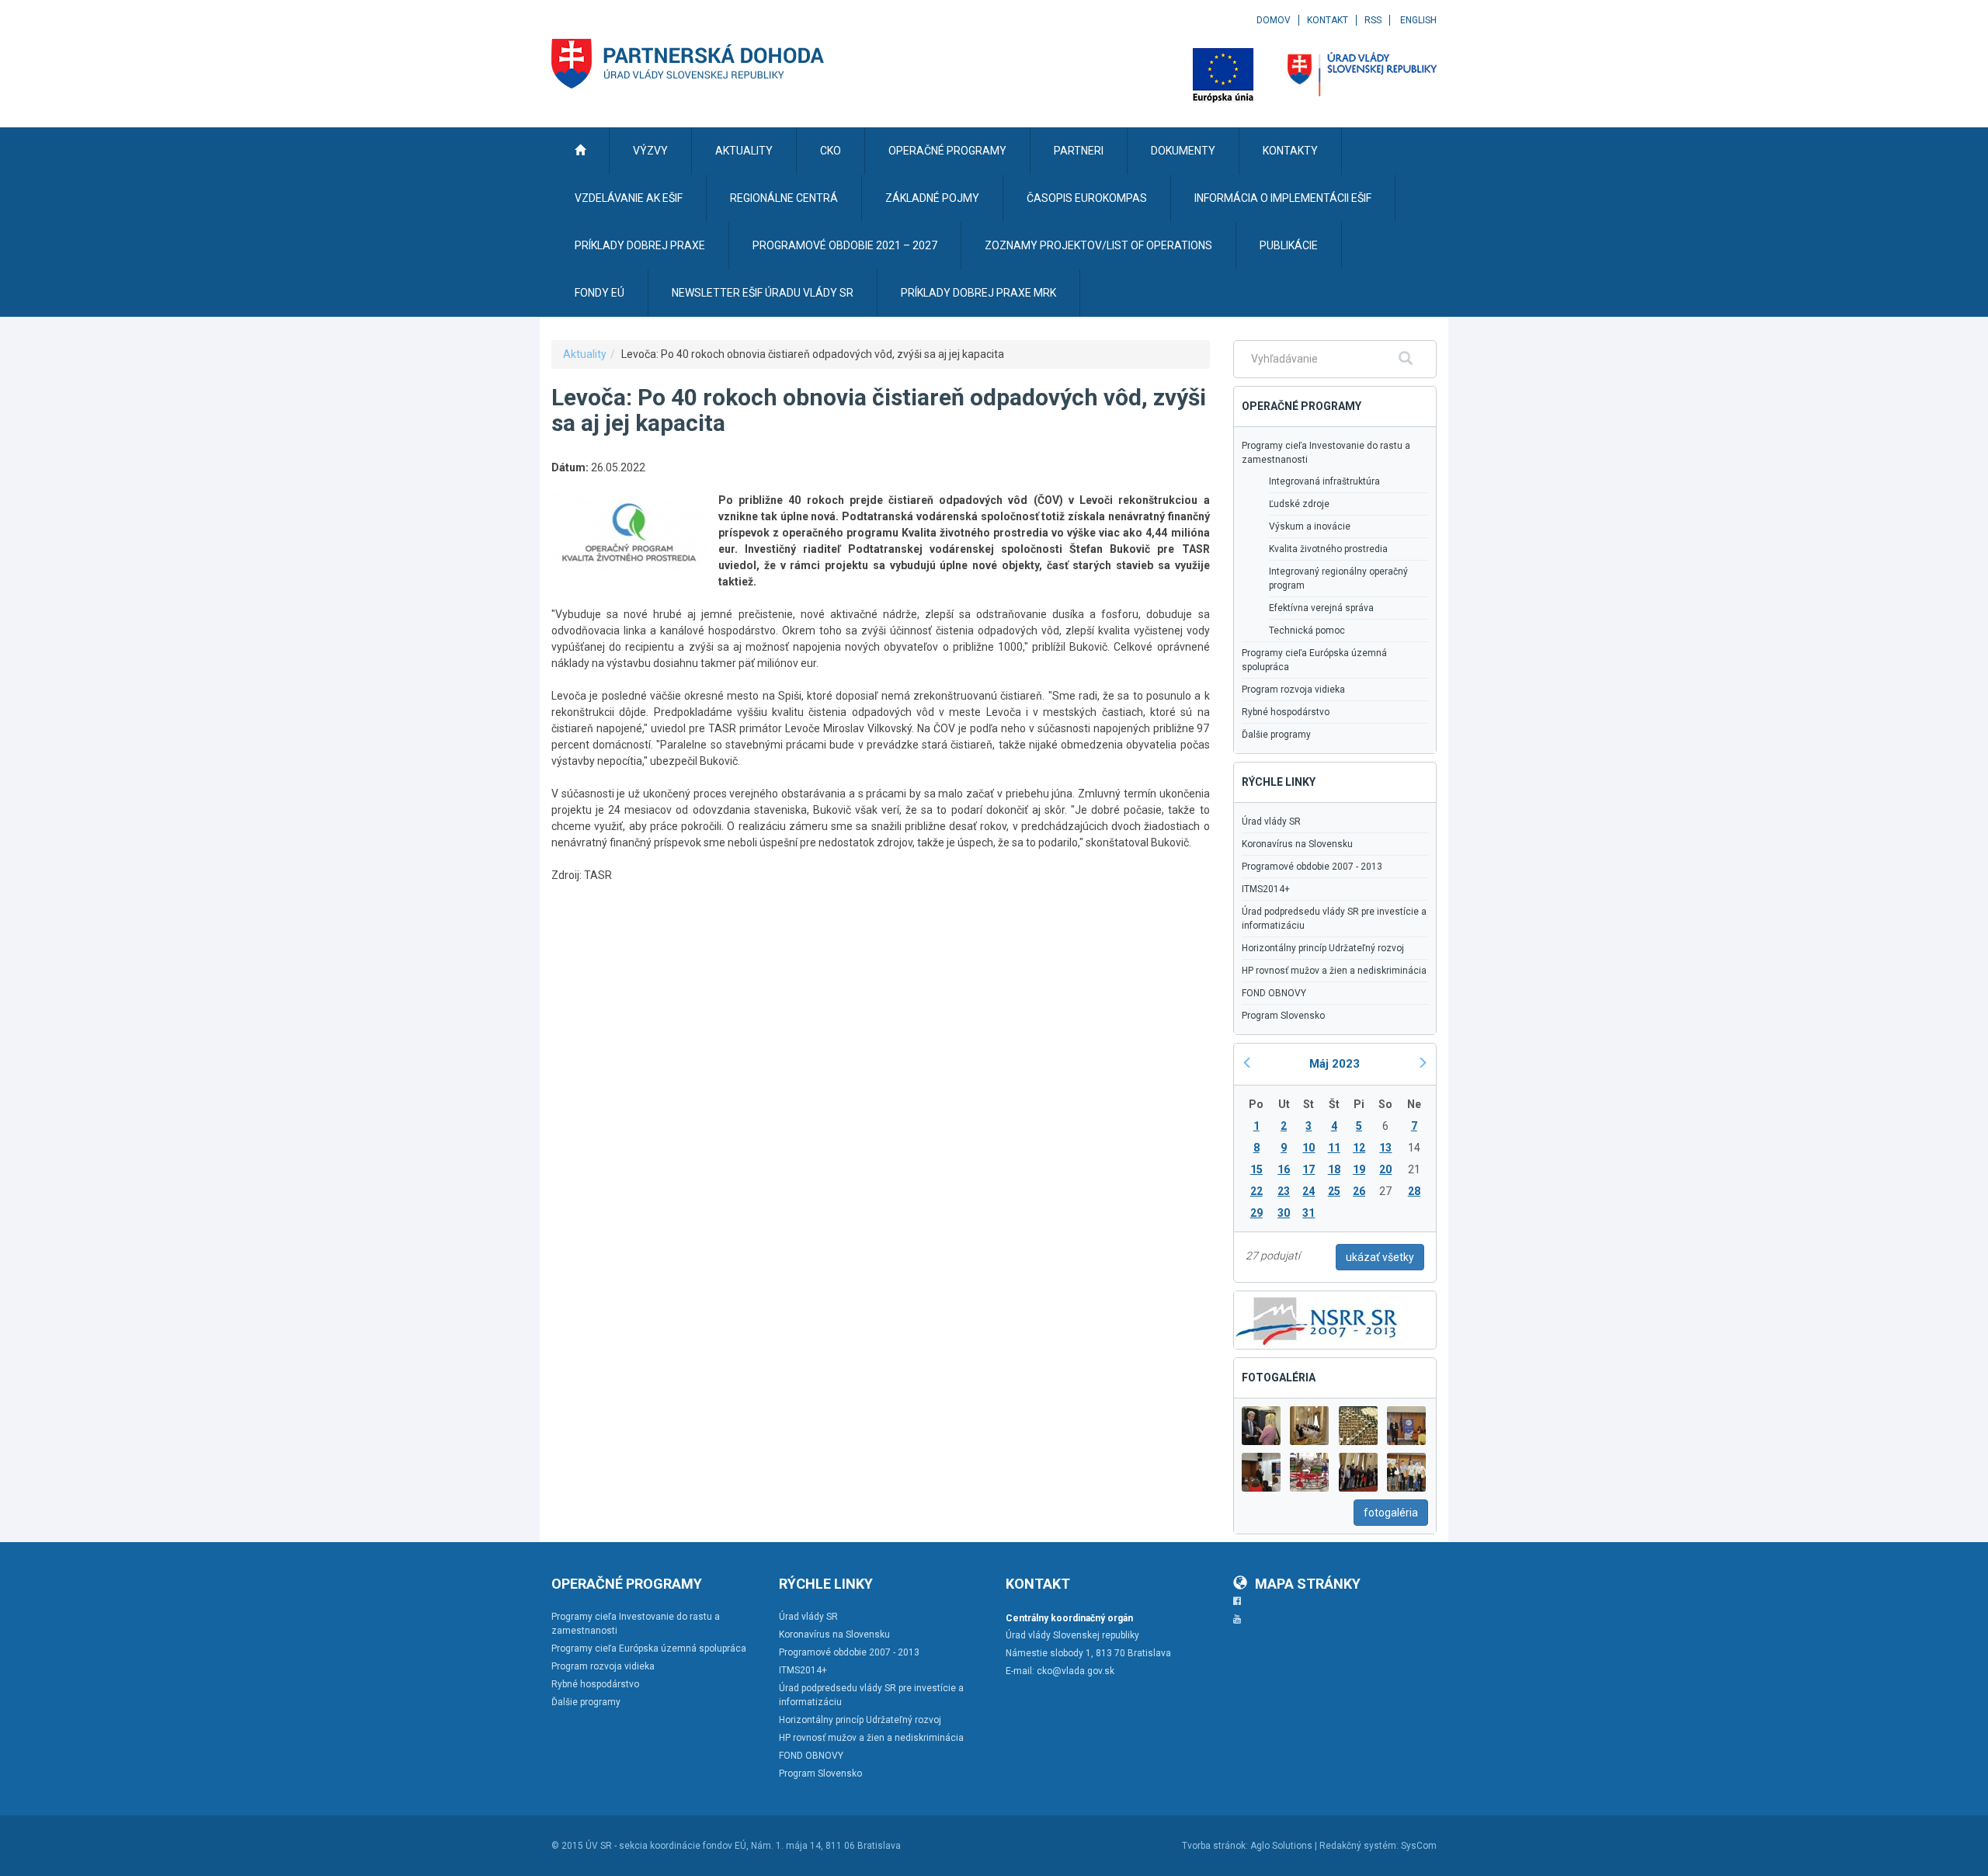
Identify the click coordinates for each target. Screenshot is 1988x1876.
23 (1284, 1191)
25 (1334, 1191)
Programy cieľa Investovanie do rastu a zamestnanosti (1326, 453)
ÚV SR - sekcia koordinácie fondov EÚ (666, 1846)
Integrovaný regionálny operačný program (1338, 578)
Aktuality (585, 354)
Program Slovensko (1283, 1016)
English (1418, 20)
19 (1359, 1169)
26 (1359, 1191)
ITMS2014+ (1266, 889)
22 (1256, 1191)
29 (1256, 1213)
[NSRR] (1317, 1318)
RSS (1373, 20)
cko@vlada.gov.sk (1076, 1671)
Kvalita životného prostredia (1328, 549)
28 (1414, 1191)
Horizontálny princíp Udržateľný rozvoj (1323, 948)
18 (1334, 1169)
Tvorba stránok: (1215, 1846)
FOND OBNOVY (1274, 993)
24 (1309, 1191)
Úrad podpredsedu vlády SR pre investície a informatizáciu (1334, 919)
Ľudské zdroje (1299, 504)
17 (1309, 1169)
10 (1309, 1148)
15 (1256, 1169)
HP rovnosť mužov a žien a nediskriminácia (1334, 971)
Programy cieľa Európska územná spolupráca (1314, 660)
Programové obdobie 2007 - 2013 (1312, 867)
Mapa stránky (1308, 1584)
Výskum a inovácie (1310, 526)
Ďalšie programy (1276, 735)
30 (1284, 1213)
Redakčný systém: (1359, 1846)
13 (1385, 1148)
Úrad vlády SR (1271, 822)
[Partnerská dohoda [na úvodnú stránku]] (688, 64)
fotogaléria (1391, 1513)
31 (1309, 1213)
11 (1334, 1148)
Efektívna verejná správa (1321, 608)
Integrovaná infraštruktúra (1324, 481)
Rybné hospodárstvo (1286, 712)
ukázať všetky (1380, 1257)
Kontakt (1328, 20)
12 (1359, 1148)
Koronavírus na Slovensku (1297, 844)
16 (1284, 1169)
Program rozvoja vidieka (1293, 690)
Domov (1274, 20)
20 (1385, 1169)
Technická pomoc (1307, 631)
